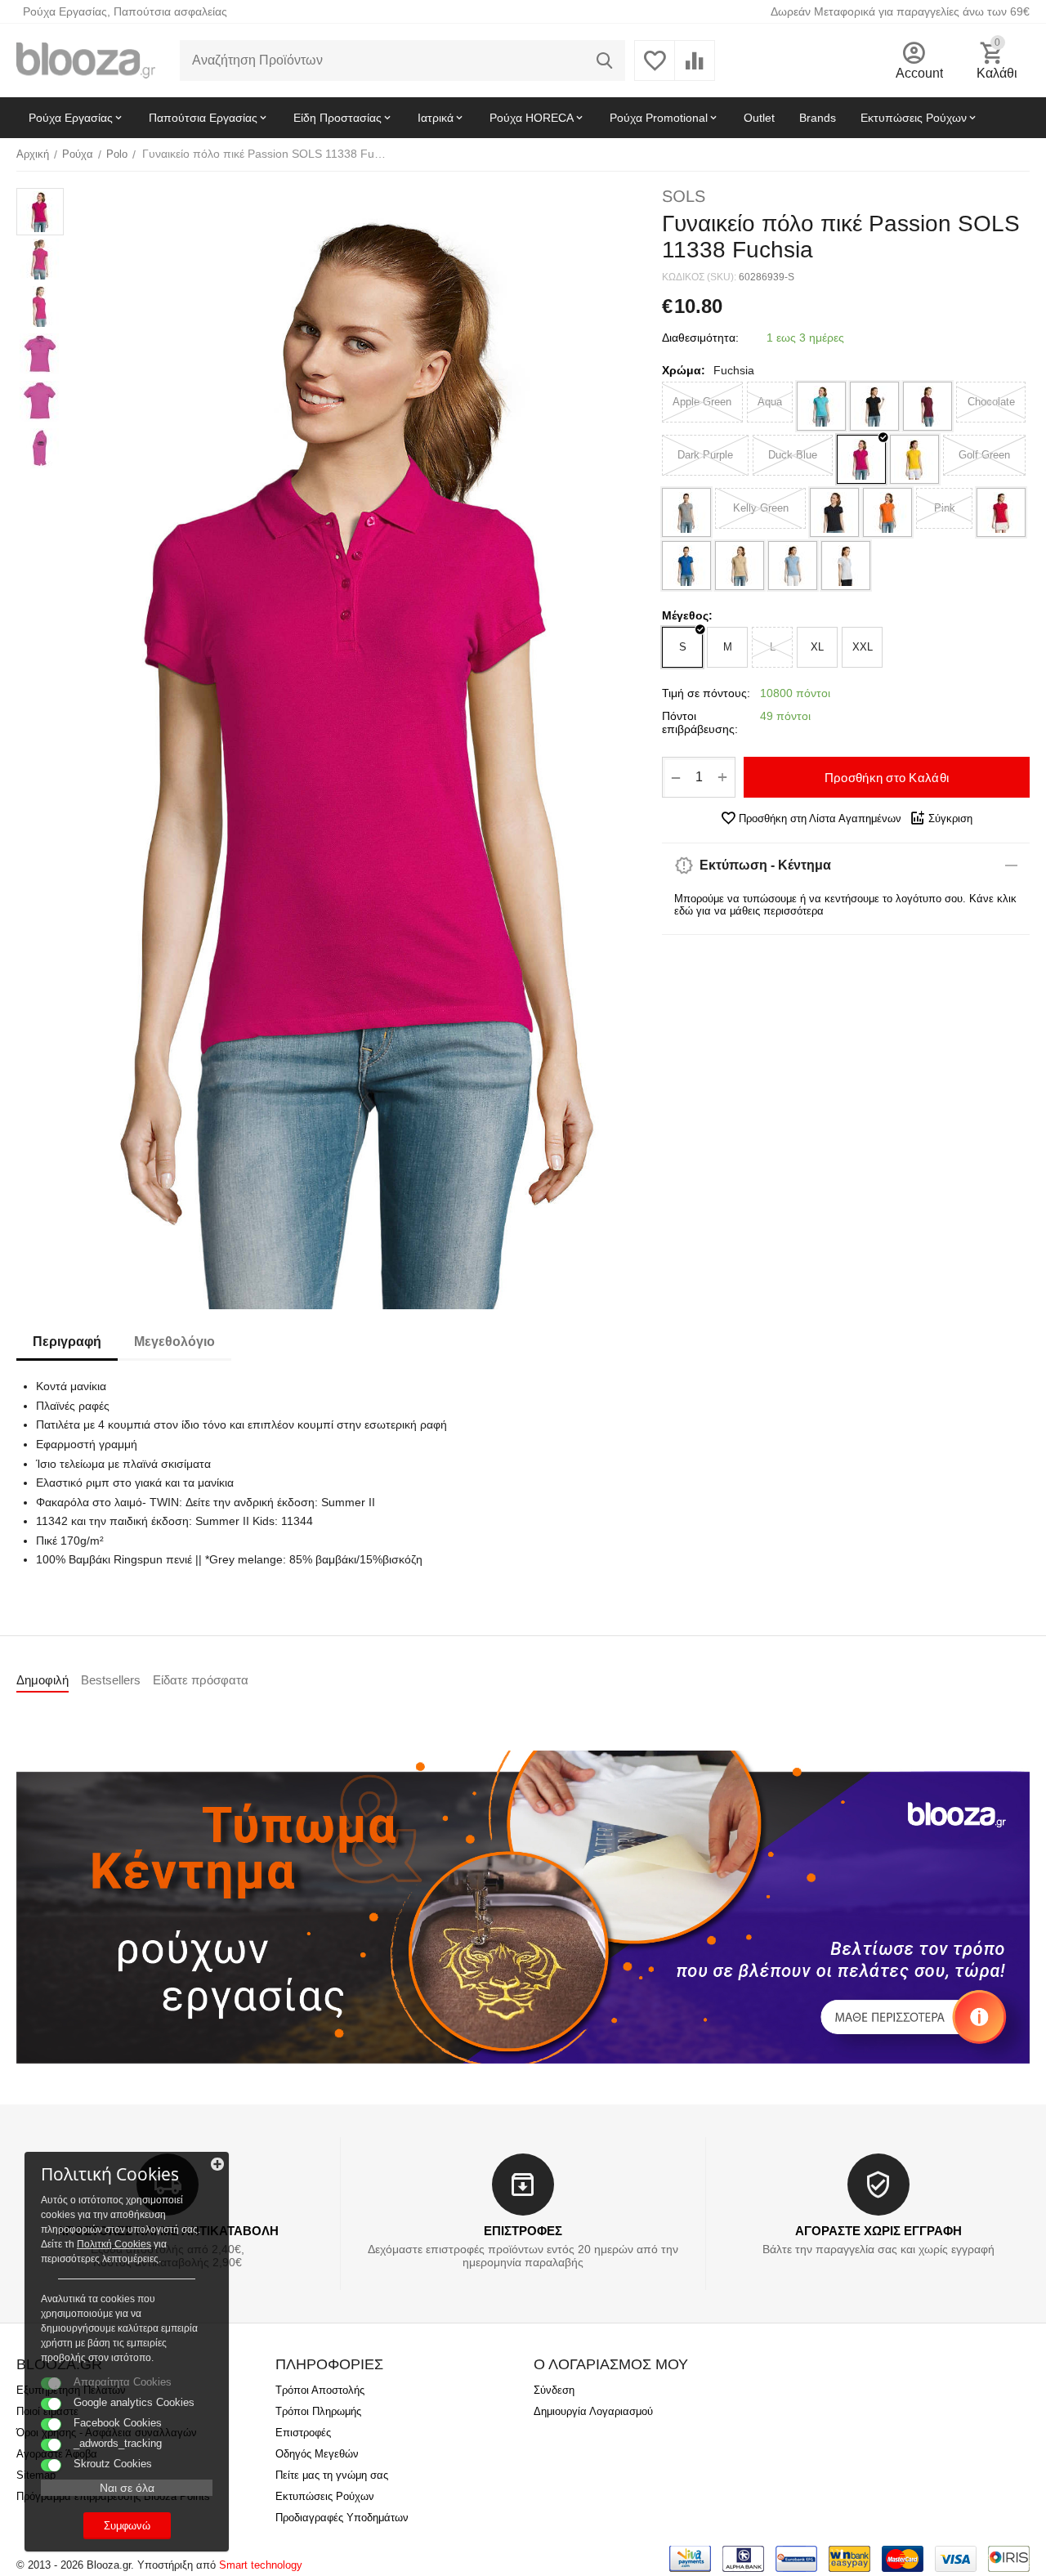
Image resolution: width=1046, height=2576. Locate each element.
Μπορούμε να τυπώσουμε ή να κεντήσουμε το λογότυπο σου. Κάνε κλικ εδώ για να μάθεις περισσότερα (845, 905)
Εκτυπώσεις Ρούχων (325, 2496)
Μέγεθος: (687, 615)
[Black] (874, 406)
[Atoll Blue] (821, 406)
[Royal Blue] (686, 566)
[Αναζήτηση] (605, 60)
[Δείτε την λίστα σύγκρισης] (695, 70)
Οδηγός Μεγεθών (317, 2454)
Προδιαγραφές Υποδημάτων (342, 2518)
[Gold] (914, 459)
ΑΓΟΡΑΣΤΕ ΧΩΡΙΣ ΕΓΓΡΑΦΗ (878, 2231)
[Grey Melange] (686, 512)
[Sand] (740, 566)
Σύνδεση (554, 2390)
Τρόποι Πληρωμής (318, 2411)
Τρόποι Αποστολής (320, 2390)
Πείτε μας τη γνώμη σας (332, 2475)
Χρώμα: (684, 370)
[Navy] (834, 512)
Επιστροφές (303, 2433)
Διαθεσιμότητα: (700, 338)
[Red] (1001, 512)
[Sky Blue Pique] (793, 566)
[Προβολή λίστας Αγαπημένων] (655, 70)
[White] (846, 566)
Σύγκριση (950, 818)
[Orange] (887, 512)
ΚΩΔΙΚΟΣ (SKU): (699, 277)
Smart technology (261, 2565)
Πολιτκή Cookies (114, 2244)
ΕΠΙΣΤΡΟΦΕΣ (523, 2231)
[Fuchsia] (861, 459)
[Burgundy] (928, 406)
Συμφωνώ (127, 2526)
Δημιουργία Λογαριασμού (593, 2411)
